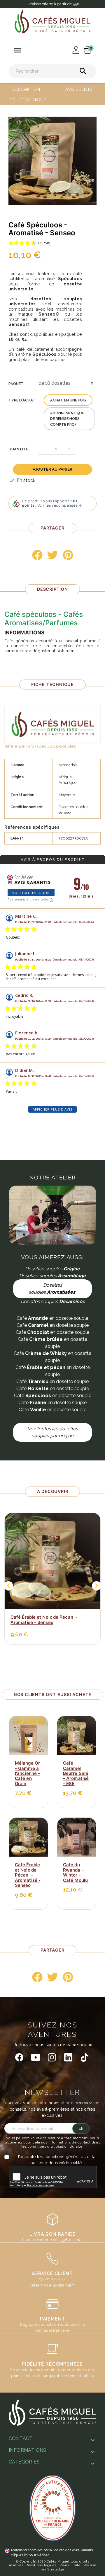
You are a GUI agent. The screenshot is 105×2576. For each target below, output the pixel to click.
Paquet (16, 384)
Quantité (18, 449)
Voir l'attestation (31, 893)
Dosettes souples (52, 1289)
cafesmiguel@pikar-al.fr (52, 2285)
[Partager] (37, 555)
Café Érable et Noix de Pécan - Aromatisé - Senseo (44, 1620)
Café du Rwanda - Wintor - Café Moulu (75, 1872)
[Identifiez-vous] (74, 49)
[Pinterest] (68, 555)
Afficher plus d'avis (52, 1109)
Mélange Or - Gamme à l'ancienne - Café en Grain (27, 1773)
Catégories (24, 2462)
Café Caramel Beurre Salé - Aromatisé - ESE (76, 1773)
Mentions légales (42, 2565)
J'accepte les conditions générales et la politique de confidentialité (56, 2160)
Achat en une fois (68, 400)
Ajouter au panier (52, 469)
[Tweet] (52, 555)
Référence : (16, 746)
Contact (21, 2438)
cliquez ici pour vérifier (30, 2555)
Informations (28, 2450)
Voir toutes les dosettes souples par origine (53, 1432)
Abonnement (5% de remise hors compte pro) (67, 419)
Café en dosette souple (52, 1318)
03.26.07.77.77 (52, 2279)
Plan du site (70, 2565)
